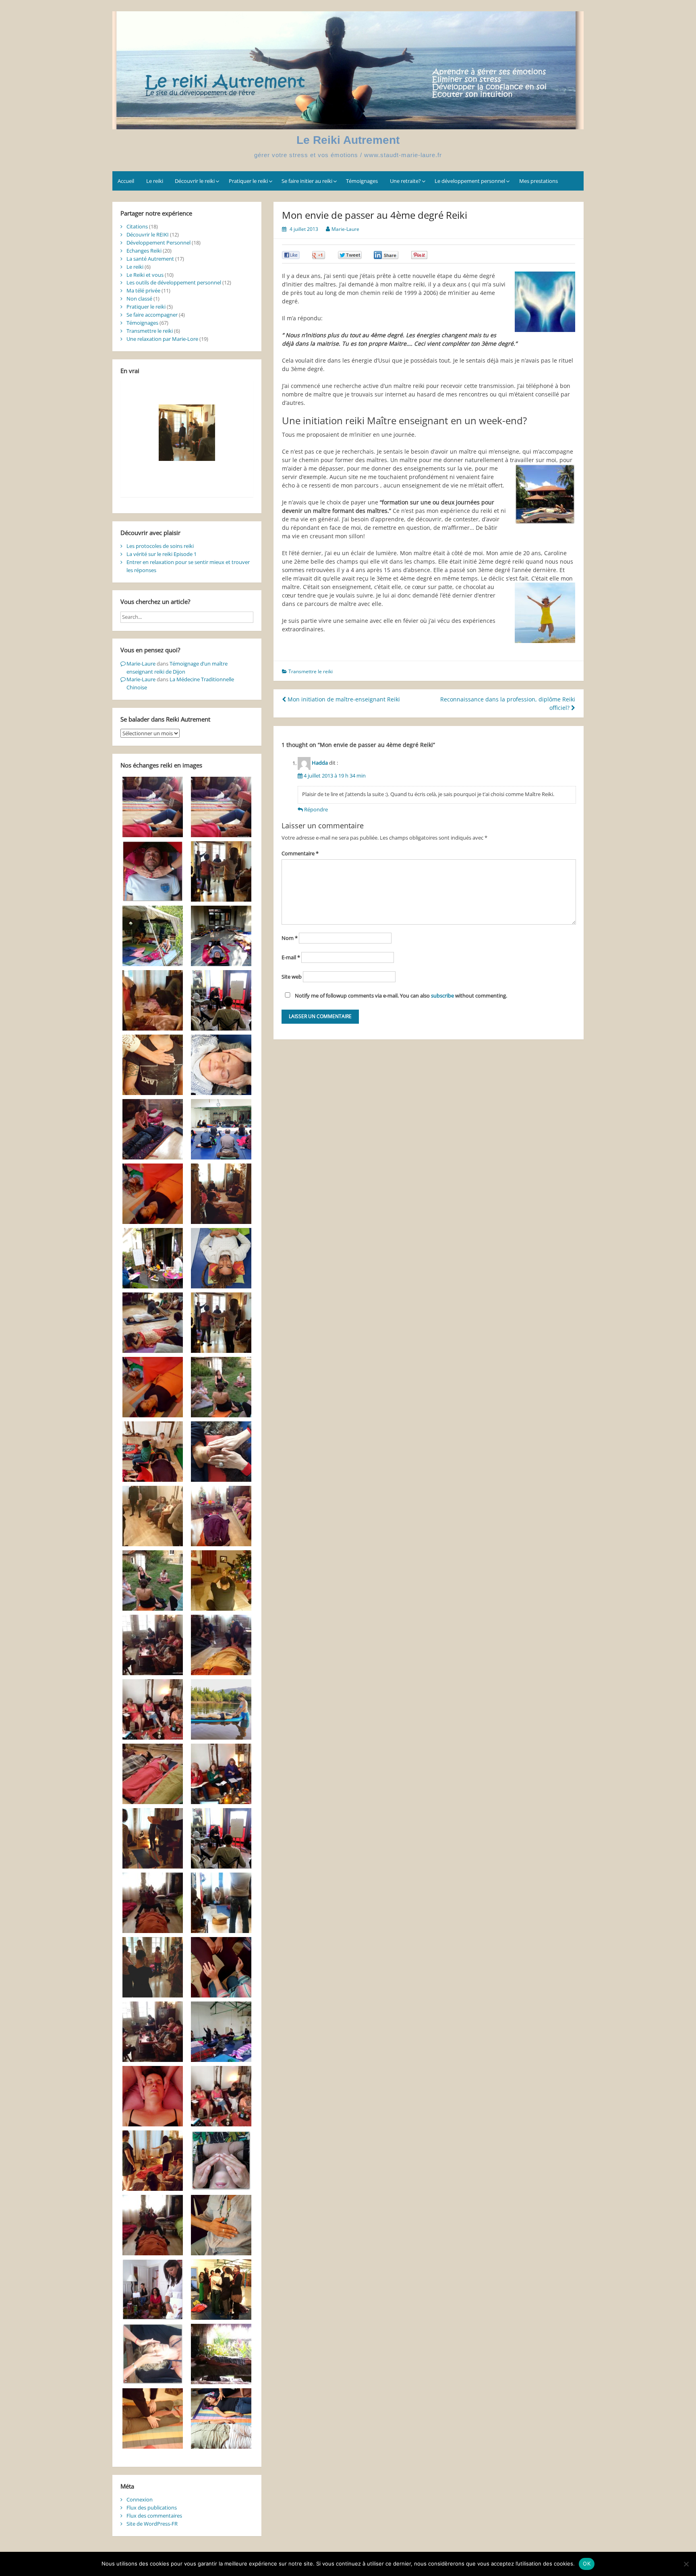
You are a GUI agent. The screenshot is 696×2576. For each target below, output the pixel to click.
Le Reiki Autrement (348, 140)
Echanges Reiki (144, 251)
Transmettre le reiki (311, 671)
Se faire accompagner (152, 315)
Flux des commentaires (154, 2516)
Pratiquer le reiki (248, 181)
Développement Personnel (158, 243)
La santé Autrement (150, 259)
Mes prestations (539, 181)
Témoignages (362, 181)
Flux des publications (152, 2508)
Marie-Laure (345, 229)
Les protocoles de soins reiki (160, 546)
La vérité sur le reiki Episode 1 (162, 554)
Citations (137, 226)
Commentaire (300, 853)
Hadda (320, 763)
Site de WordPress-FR (152, 2524)
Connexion (140, 2499)
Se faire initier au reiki (307, 181)
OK (587, 2564)
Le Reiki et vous (145, 275)
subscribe (442, 996)
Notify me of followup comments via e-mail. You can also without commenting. (400, 996)
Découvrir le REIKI (148, 234)
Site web (292, 977)
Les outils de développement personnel (174, 282)
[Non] (686, 2564)
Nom (290, 938)
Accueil (126, 181)
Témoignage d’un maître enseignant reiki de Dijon (177, 668)
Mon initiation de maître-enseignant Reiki (343, 699)
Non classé (139, 299)
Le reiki (155, 181)
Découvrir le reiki (195, 181)
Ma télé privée (143, 290)
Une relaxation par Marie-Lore (162, 339)
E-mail (291, 957)
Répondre (316, 809)
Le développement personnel (470, 181)
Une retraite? (405, 181)
